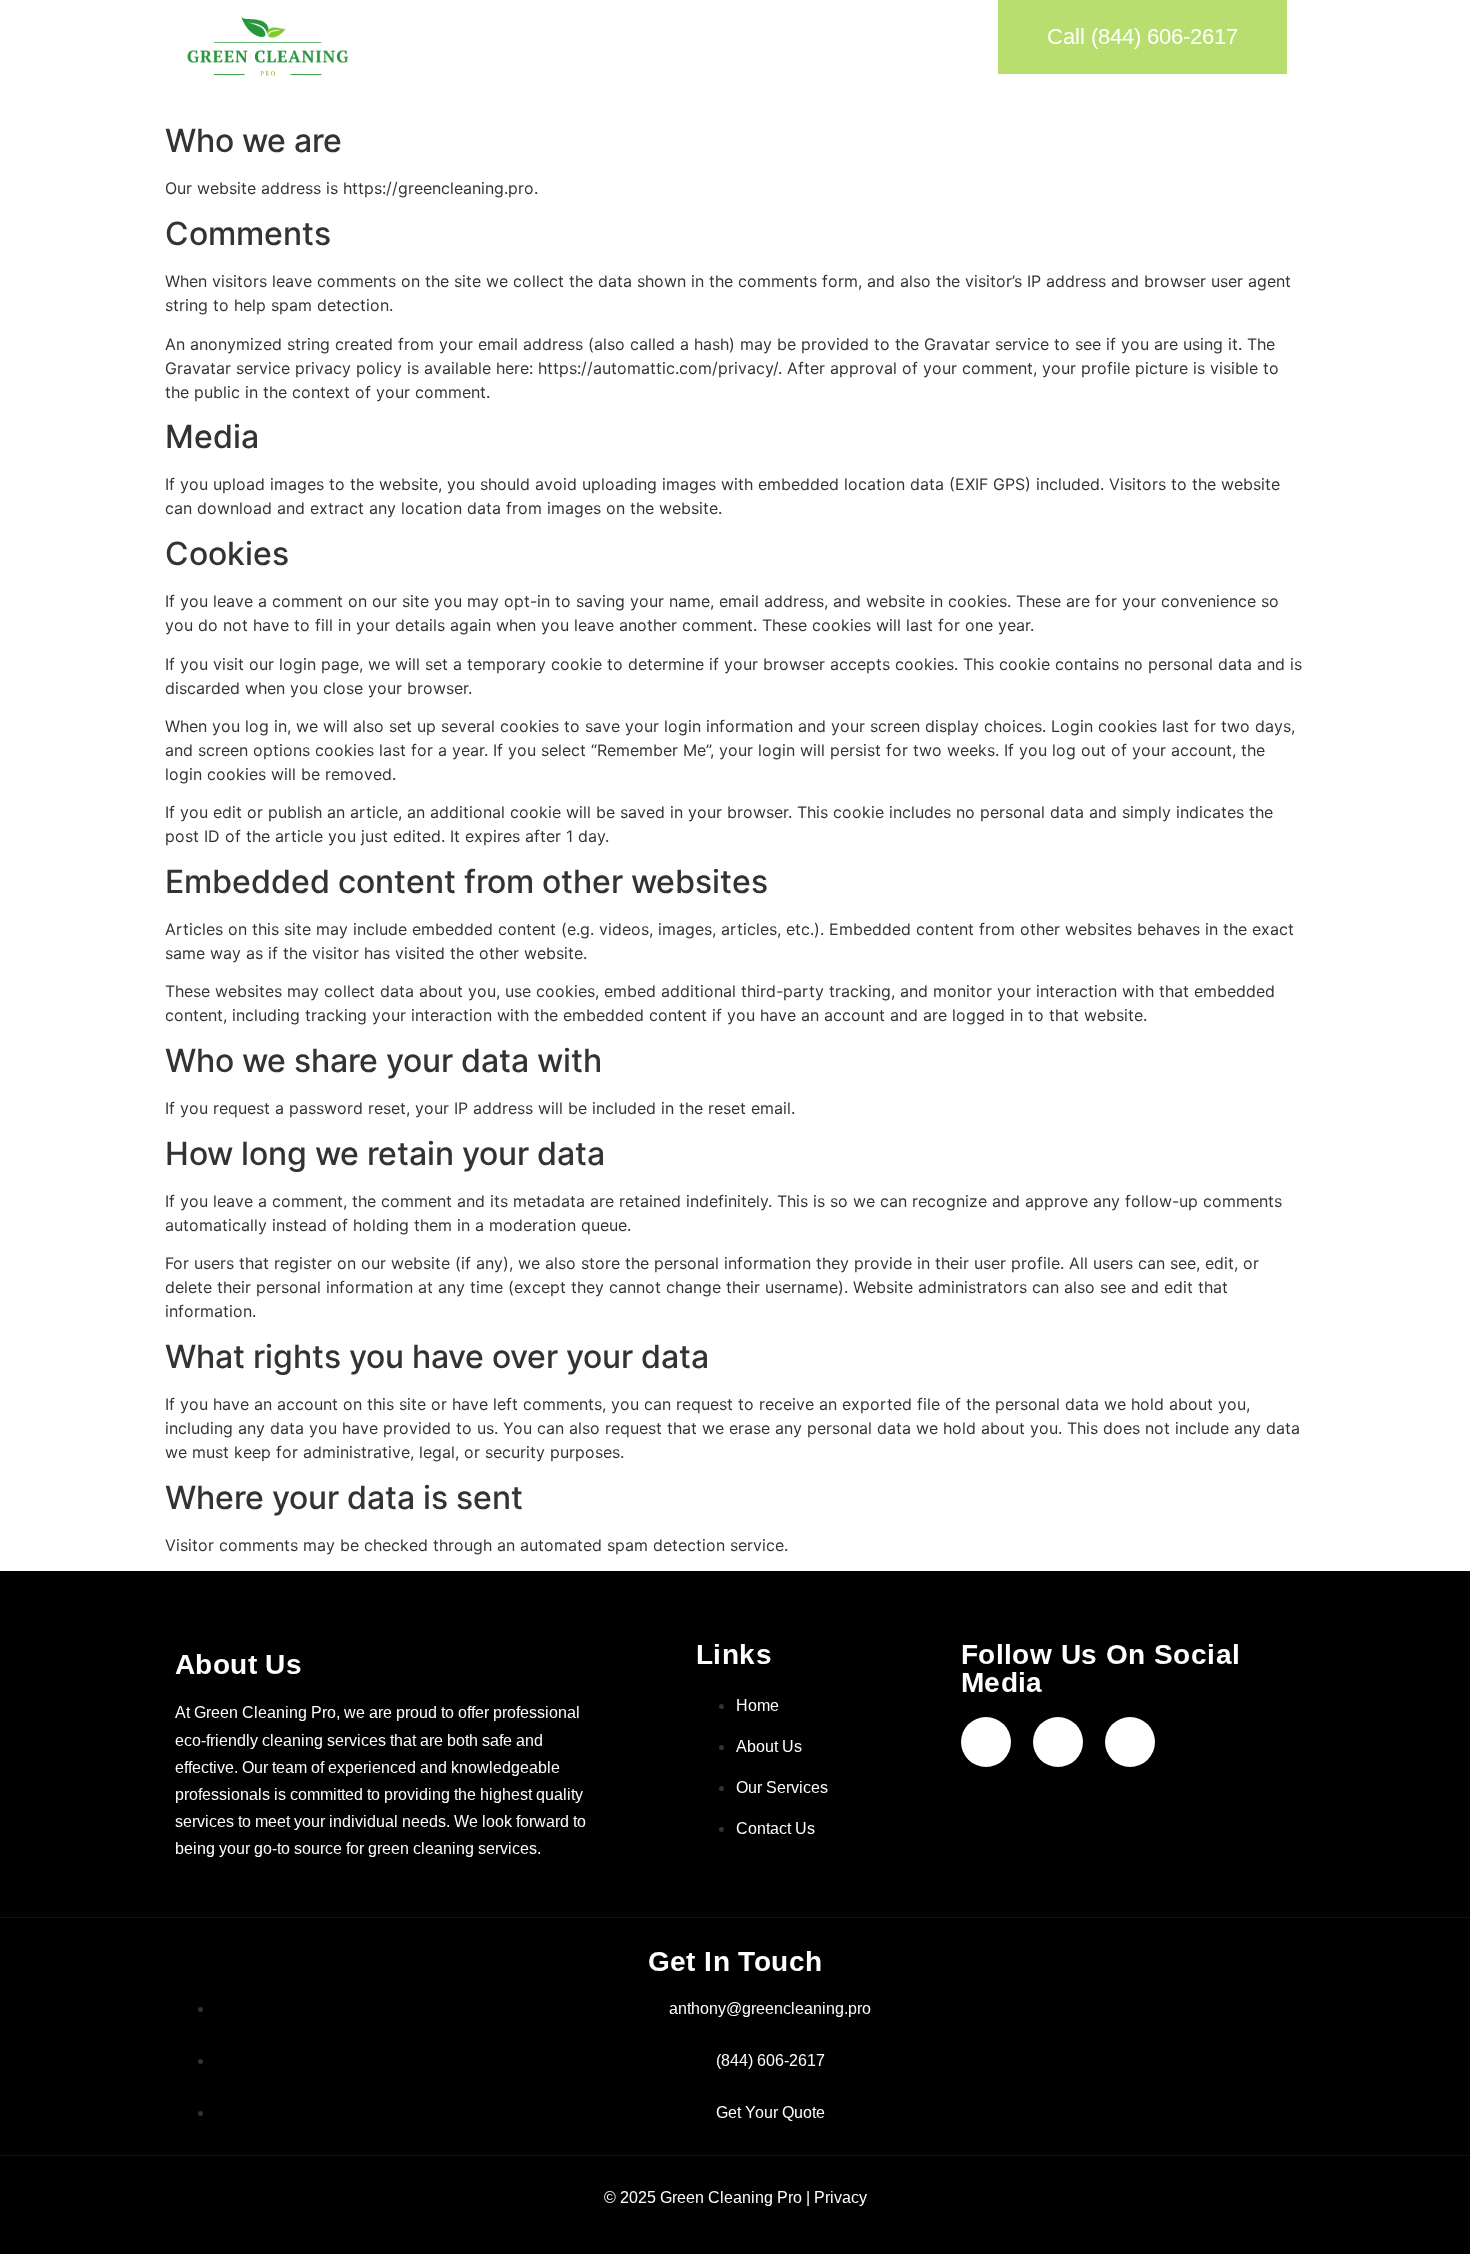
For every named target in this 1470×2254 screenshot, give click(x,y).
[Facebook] (986, 1742)
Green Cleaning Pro (731, 2197)
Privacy (840, 2197)
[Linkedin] (1130, 1742)
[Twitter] (1058, 1742)
